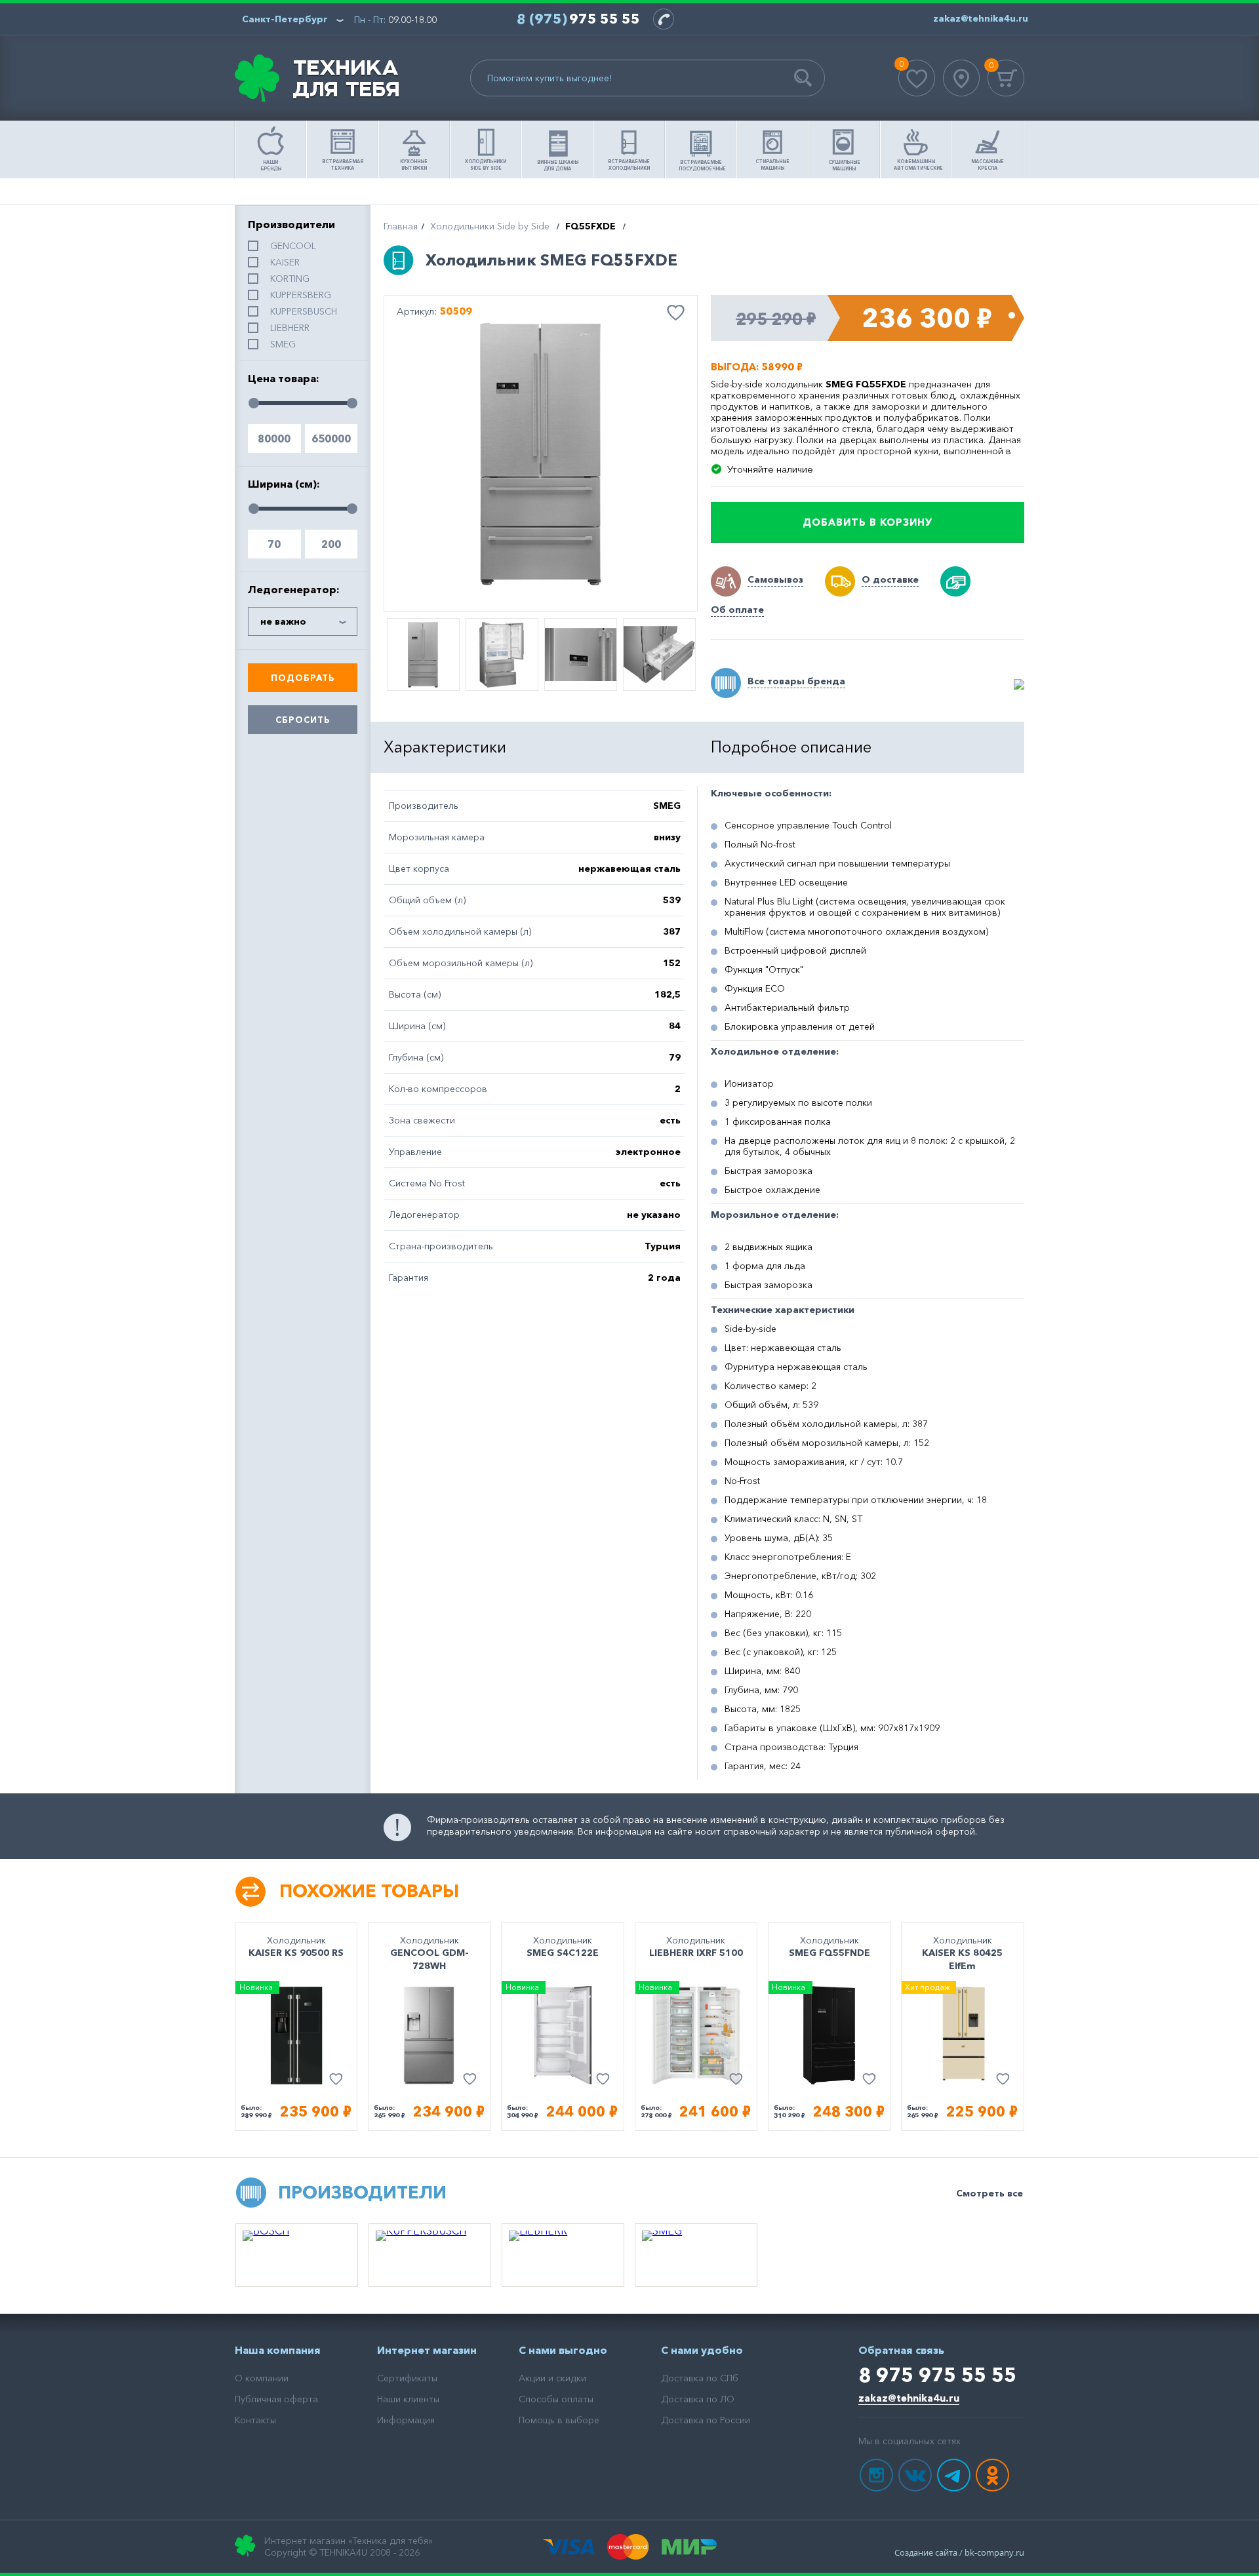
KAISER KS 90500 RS (296, 1953)
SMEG (283, 344)
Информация (406, 2420)
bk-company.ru (994, 2552)
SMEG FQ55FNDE (829, 1953)
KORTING (290, 279)
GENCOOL (293, 246)
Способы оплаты (556, 2399)
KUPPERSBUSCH (304, 311)
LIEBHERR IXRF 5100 (696, 1953)
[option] (540, 454)
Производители (362, 2192)
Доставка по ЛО (698, 2399)
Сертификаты (407, 2378)
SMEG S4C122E (563, 1953)
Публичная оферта (276, 2399)
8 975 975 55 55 (937, 2375)
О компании (262, 2378)
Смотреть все (989, 2193)
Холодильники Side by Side (490, 226)
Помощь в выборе (559, 2420)
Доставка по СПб (700, 2378)
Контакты (255, 2420)
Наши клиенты (408, 2399)
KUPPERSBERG (301, 295)
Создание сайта (926, 2552)
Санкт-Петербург (285, 19)
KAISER (285, 262)
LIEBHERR (290, 328)
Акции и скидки (552, 2378)
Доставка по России (706, 2420)
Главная (401, 226)
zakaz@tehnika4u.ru (909, 2398)
